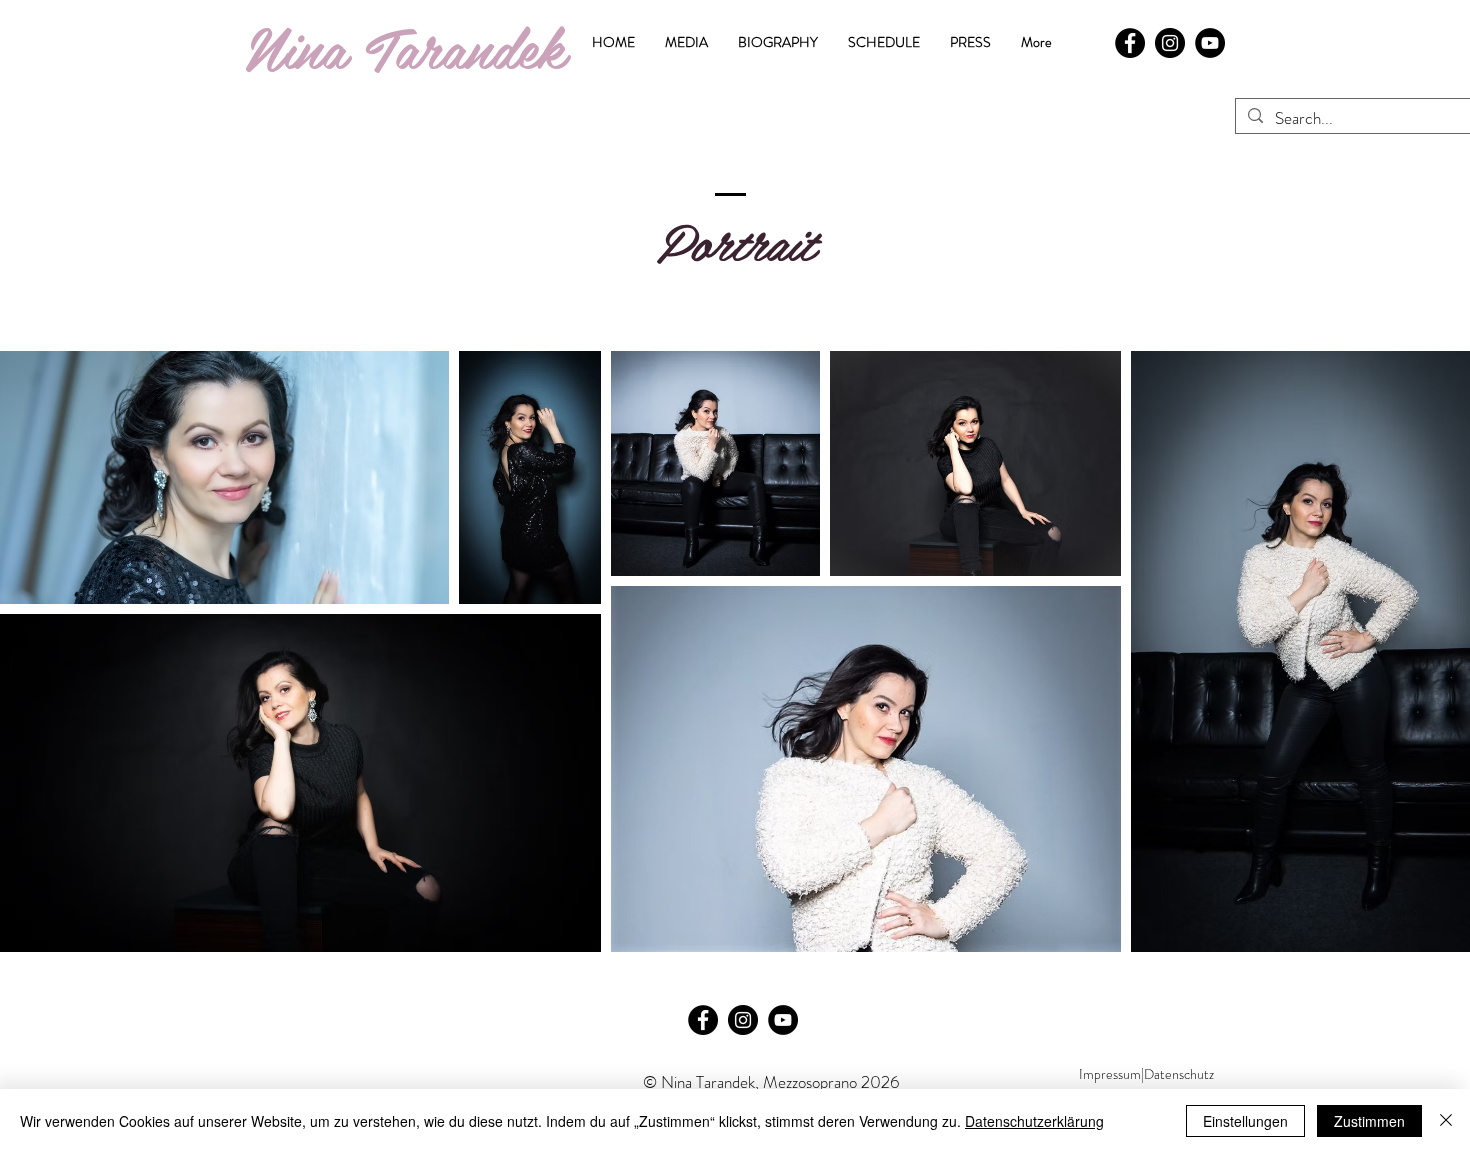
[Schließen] (1446, 1121)
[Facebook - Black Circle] (1130, 43)
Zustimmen (1369, 1121)
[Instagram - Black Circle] (1170, 43)
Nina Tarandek (405, 46)
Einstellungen (1245, 1121)
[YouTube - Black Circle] (1210, 43)
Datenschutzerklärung (1034, 1121)
